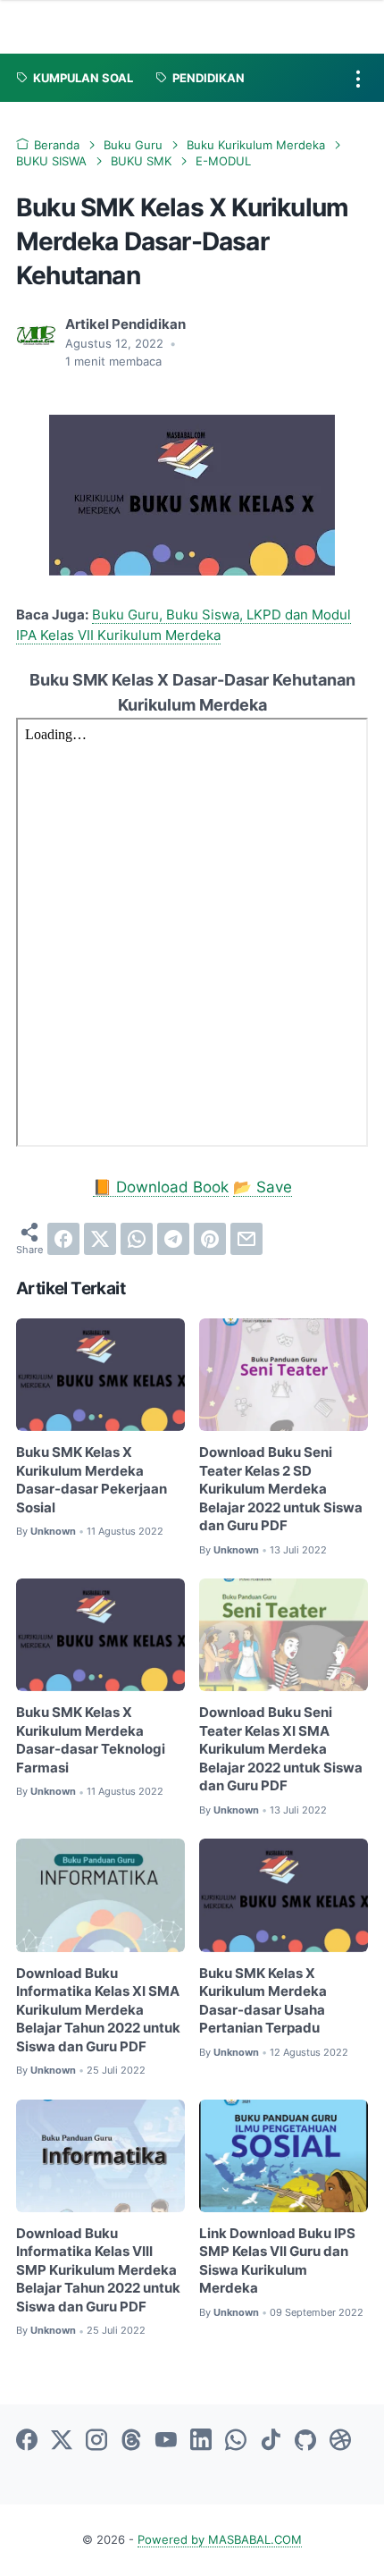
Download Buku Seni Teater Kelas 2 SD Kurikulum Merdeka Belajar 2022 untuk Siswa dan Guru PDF (281, 1489)
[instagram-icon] (96, 2441)
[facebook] (63, 1239)
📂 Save (263, 1187)
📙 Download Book (161, 1187)
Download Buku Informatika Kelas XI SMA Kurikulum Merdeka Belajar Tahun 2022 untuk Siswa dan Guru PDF (98, 2010)
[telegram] (173, 1239)
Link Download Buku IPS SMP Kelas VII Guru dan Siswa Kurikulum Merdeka (277, 2261)
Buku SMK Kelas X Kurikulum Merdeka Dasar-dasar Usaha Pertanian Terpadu (263, 2001)
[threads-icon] (131, 2441)
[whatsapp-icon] (236, 2441)
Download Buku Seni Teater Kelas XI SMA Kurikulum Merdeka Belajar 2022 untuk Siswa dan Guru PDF (281, 1749)
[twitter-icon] (62, 2441)
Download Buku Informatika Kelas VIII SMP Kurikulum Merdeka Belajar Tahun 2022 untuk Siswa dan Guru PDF (98, 2270)
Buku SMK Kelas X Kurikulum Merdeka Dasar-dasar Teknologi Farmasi (91, 1740)
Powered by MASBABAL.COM (220, 2540)
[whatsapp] (137, 1239)
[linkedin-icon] (201, 2441)
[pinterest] (210, 1239)
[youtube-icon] (166, 2441)
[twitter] (100, 1239)
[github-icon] (305, 2441)
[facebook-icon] (27, 2441)
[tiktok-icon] (271, 2441)
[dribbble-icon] (340, 2441)
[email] (246, 1239)
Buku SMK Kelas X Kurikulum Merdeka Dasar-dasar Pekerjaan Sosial (92, 1480)
